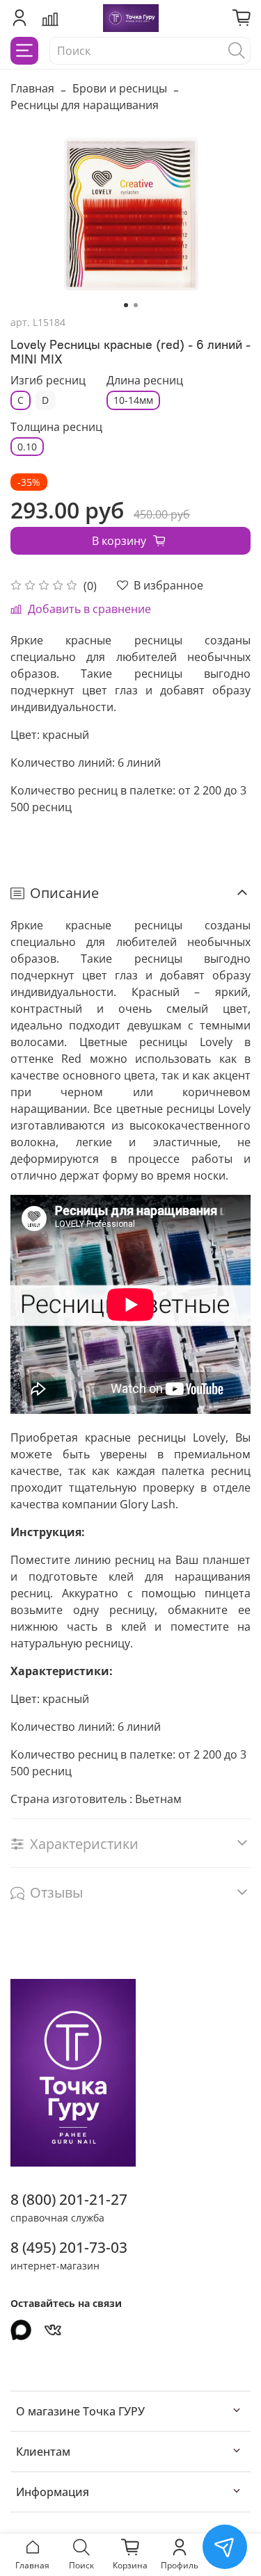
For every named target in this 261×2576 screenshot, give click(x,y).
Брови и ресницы (120, 88)
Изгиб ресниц (48, 381)
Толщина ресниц (56, 427)
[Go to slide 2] (136, 305)
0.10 (27, 447)
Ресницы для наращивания (85, 105)
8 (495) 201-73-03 (69, 2247)
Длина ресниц (145, 381)
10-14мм (133, 400)
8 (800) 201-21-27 (69, 2199)
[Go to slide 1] (126, 305)
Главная (32, 88)
